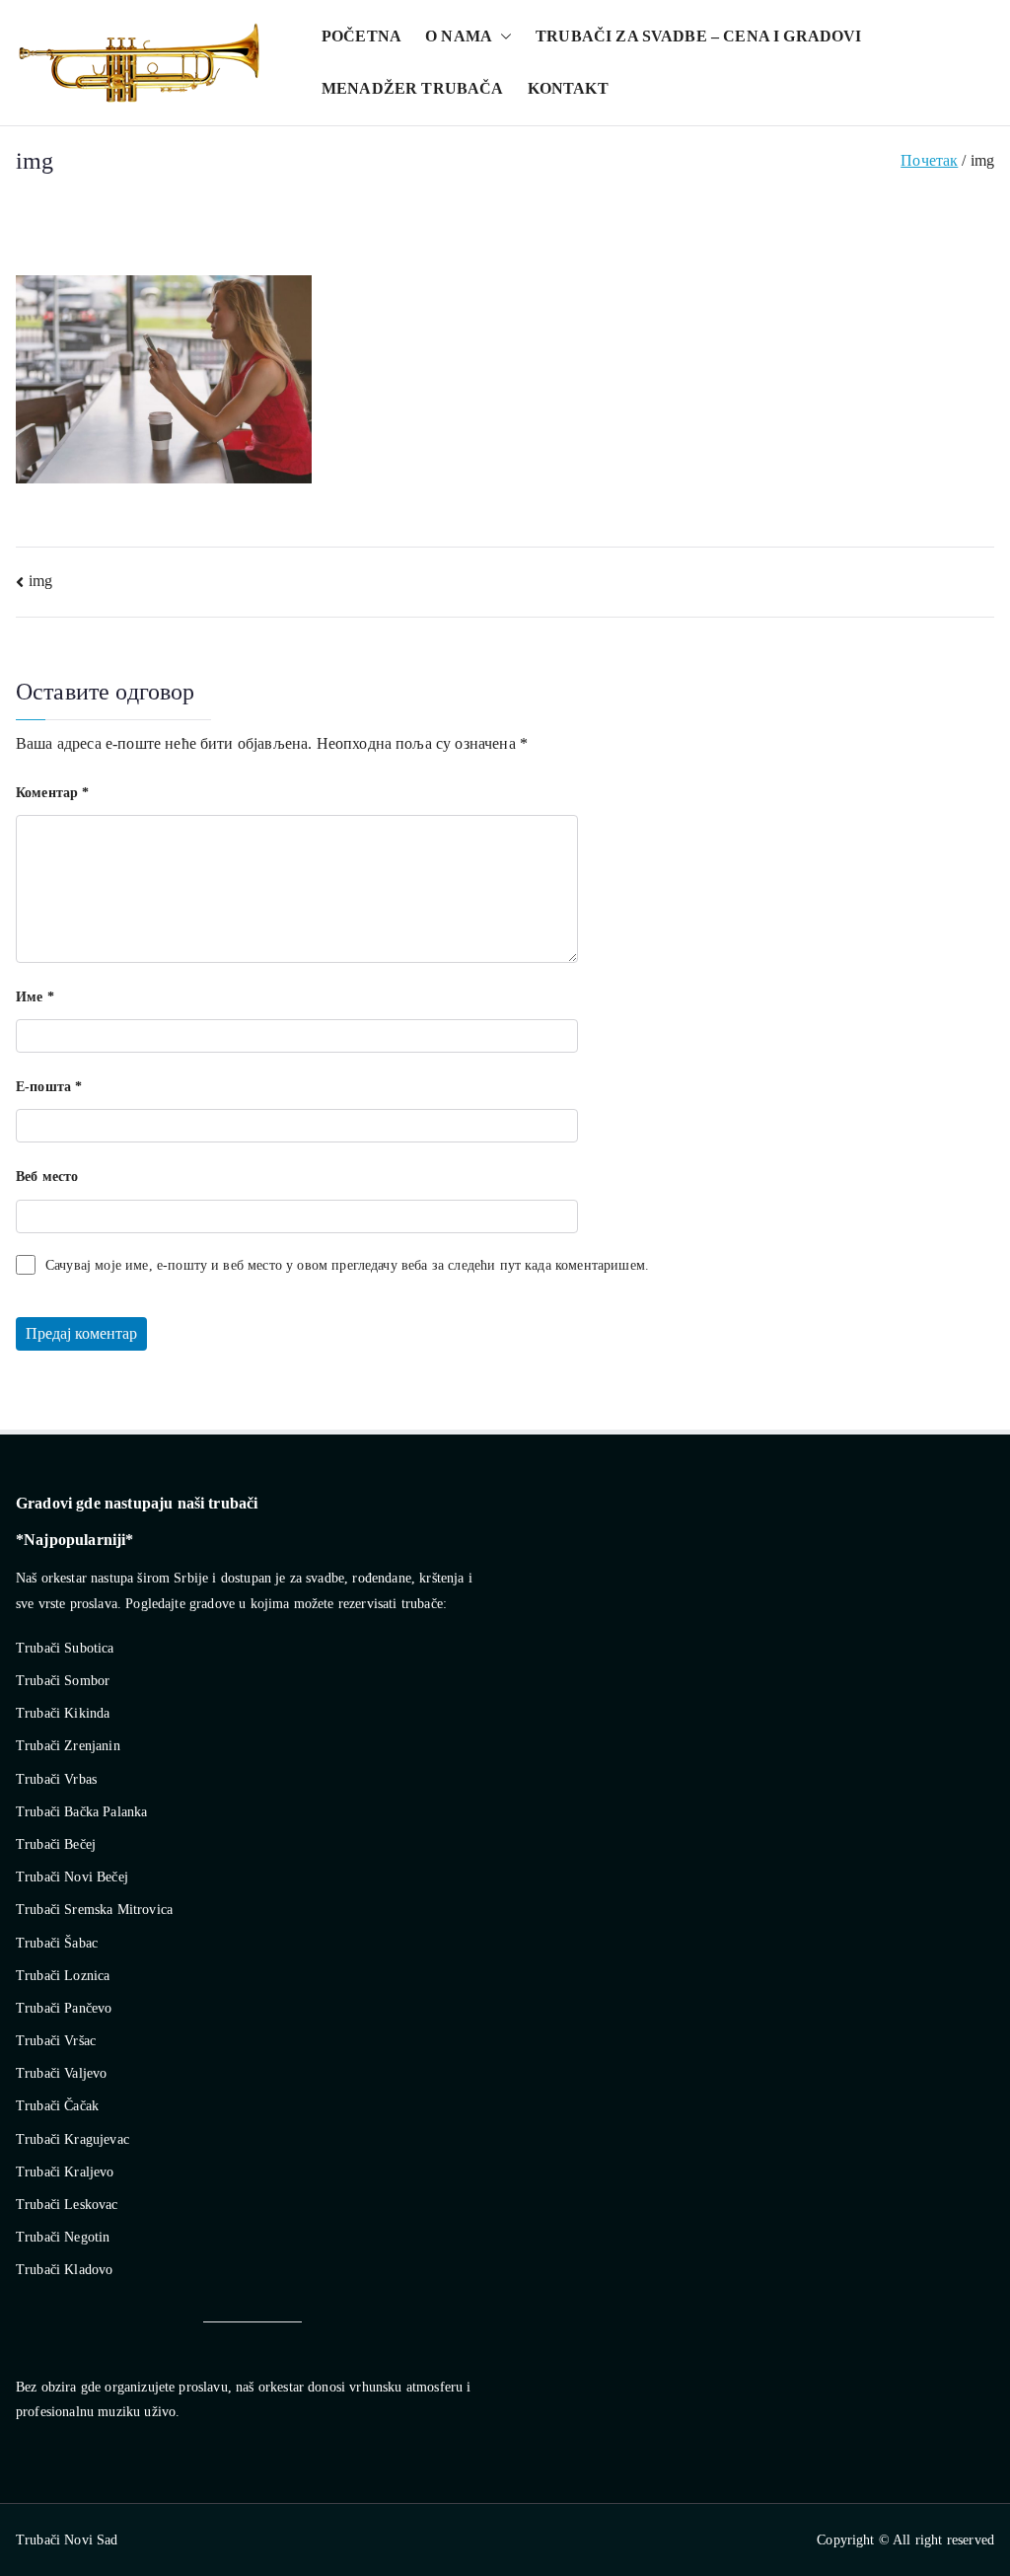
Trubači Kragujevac (72, 2139)
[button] (502, 37)
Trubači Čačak (57, 2106)
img (40, 581)
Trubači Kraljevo (65, 2172)
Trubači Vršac (56, 2041)
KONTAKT (568, 88)
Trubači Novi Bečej (72, 1877)
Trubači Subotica (65, 1648)
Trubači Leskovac (67, 2205)
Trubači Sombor (63, 1681)
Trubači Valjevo (61, 2073)
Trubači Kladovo (64, 2270)
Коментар (53, 793)
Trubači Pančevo (64, 2008)
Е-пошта (49, 1087)
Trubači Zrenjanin (68, 1746)
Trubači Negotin (63, 2237)
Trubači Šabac (57, 1943)
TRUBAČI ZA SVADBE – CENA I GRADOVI (698, 36)
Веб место (47, 1177)
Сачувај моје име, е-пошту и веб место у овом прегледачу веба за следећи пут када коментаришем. (347, 1265)
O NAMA (459, 36)
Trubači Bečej (56, 1844)
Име (35, 997)
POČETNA (361, 36)
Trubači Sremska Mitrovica (94, 1910)
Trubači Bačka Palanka (81, 1812)
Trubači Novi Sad (67, 2540)
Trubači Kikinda (63, 1713)
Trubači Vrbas (56, 1779)
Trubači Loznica (63, 1976)
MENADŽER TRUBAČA (413, 88)
